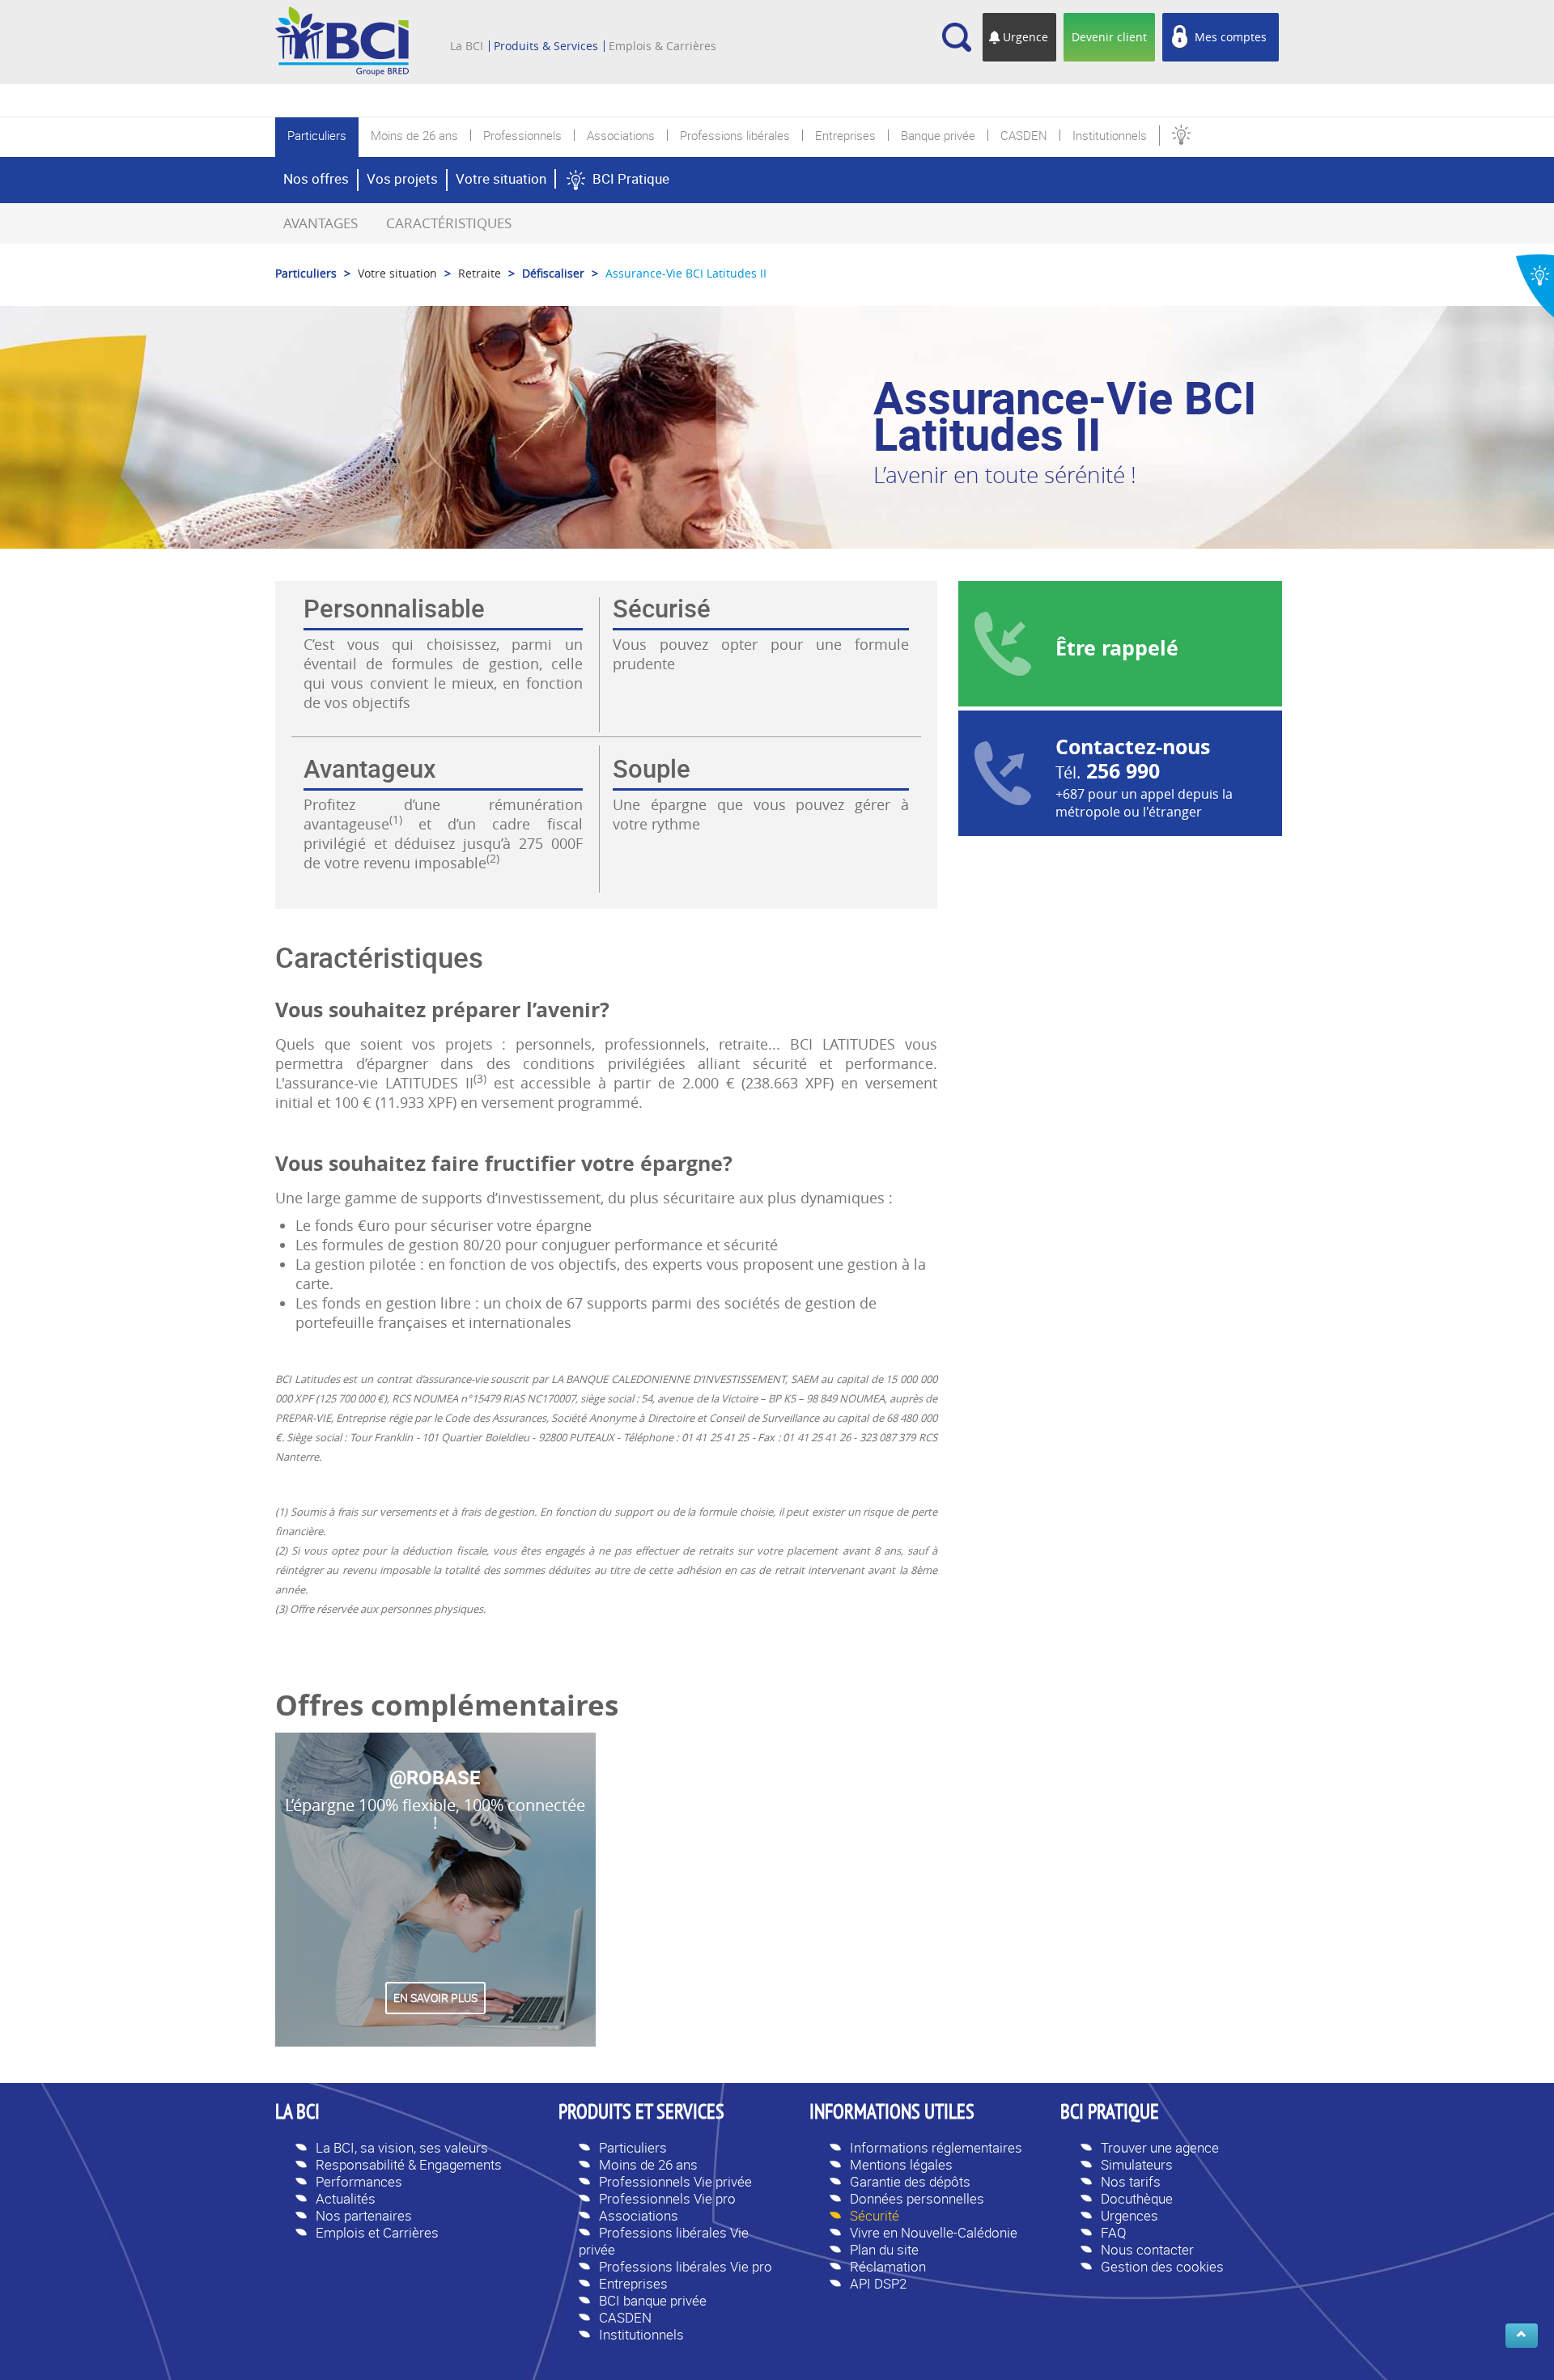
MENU (473, 23)
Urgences (1129, 2215)
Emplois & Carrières (662, 46)
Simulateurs (1137, 2164)
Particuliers (633, 2147)
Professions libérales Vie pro (686, 2266)
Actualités (346, 2198)
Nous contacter (1147, 2249)
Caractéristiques (449, 223)
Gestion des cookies (1162, 2266)
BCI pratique (1110, 2114)
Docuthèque (1137, 2198)
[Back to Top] (1522, 2335)
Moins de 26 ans (648, 2164)
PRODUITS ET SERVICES (641, 2114)
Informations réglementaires (936, 2147)
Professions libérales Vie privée (664, 2241)
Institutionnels (641, 2334)
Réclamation (888, 2266)
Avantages (321, 223)
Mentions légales (901, 2164)
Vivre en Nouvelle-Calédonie (934, 2232)
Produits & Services (546, 46)
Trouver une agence (1160, 2147)
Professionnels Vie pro (667, 2198)
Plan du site (884, 2249)
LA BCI (297, 2114)
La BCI (467, 46)
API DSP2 (878, 2283)
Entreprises (633, 2283)
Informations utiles (892, 2114)
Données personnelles (917, 2198)
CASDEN (625, 2317)
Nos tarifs (1131, 2181)
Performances (359, 2181)
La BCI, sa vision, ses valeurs (402, 2147)
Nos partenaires (364, 2215)
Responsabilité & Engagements (409, 2164)
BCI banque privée (653, 2300)
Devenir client (1109, 37)
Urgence (1025, 37)
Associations (639, 2215)
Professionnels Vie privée (675, 2181)
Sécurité (875, 2215)
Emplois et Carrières (377, 2232)
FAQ (1114, 2232)
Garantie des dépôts (910, 2181)
